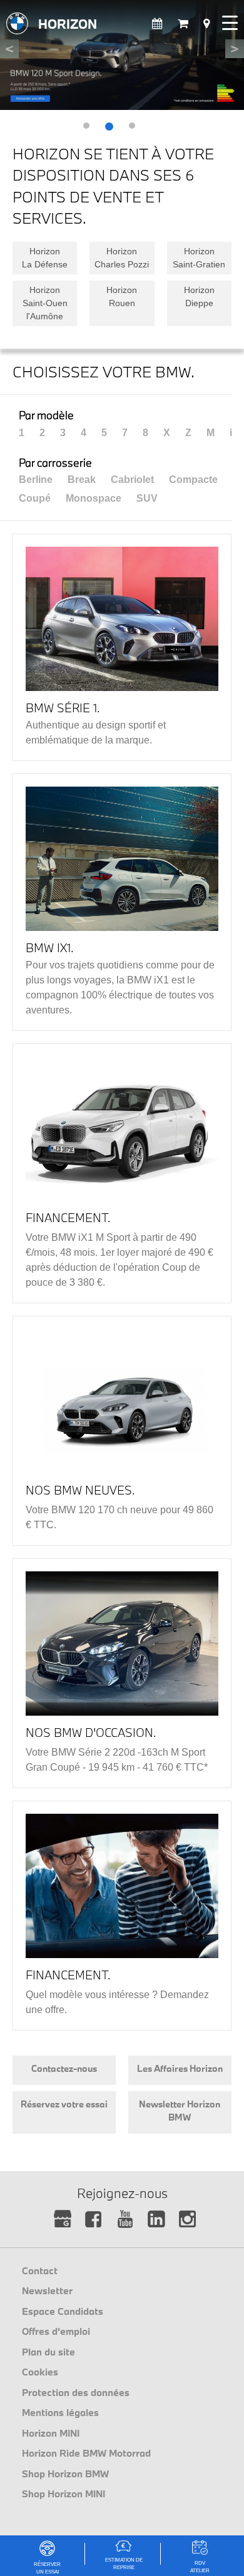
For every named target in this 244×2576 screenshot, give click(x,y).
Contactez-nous (64, 2068)
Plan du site (48, 2352)
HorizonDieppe (199, 296)
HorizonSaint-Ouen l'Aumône (45, 303)
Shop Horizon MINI (64, 2494)
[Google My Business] (63, 2220)
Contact (40, 2270)
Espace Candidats (63, 2311)
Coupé (35, 498)
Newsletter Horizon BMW (180, 2111)
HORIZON (68, 24)
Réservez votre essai (64, 2104)
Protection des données (76, 2392)
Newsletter (47, 2290)
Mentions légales (60, 2412)
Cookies (40, 2372)
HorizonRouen (122, 296)
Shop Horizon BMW (65, 2474)
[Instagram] (188, 2220)
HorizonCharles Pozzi (122, 258)
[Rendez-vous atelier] (157, 24)
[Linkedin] (157, 2220)
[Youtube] (125, 2220)
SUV (147, 498)
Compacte (193, 480)
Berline (36, 480)
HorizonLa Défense (45, 258)
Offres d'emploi (56, 2331)
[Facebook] (94, 2220)
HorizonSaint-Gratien (199, 258)
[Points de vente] (206, 24)
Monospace (94, 498)
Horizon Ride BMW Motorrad (86, 2453)
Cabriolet (132, 480)
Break (82, 480)
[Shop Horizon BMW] (183, 24)
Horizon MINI (51, 2433)
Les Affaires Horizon (180, 2068)
